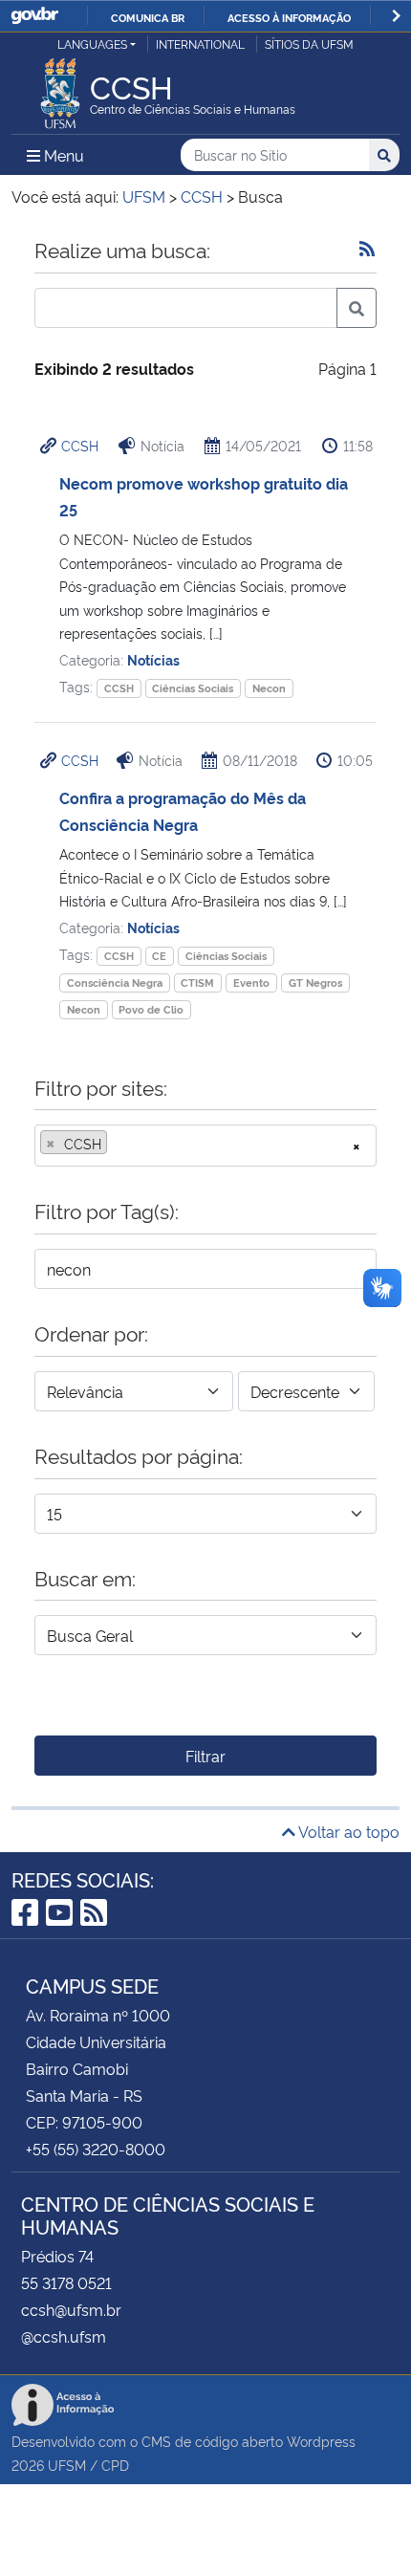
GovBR (34, 16)
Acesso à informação (289, 17)
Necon (269, 688)
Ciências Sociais (193, 688)
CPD (115, 2465)
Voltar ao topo (347, 1831)
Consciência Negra (115, 982)
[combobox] (205, 1146)
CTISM (197, 982)
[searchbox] (118, 1144)
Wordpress (321, 2441)
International (200, 44)
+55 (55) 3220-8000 (96, 2149)
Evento (251, 982)
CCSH (80, 445)
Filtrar (205, 1756)
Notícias (153, 659)
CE (159, 956)
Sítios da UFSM (309, 44)
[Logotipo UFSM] (60, 88)
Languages (92, 44)
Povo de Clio (151, 1009)
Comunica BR (148, 17)
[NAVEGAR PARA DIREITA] (396, 16)
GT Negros (315, 982)
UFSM (67, 2465)
